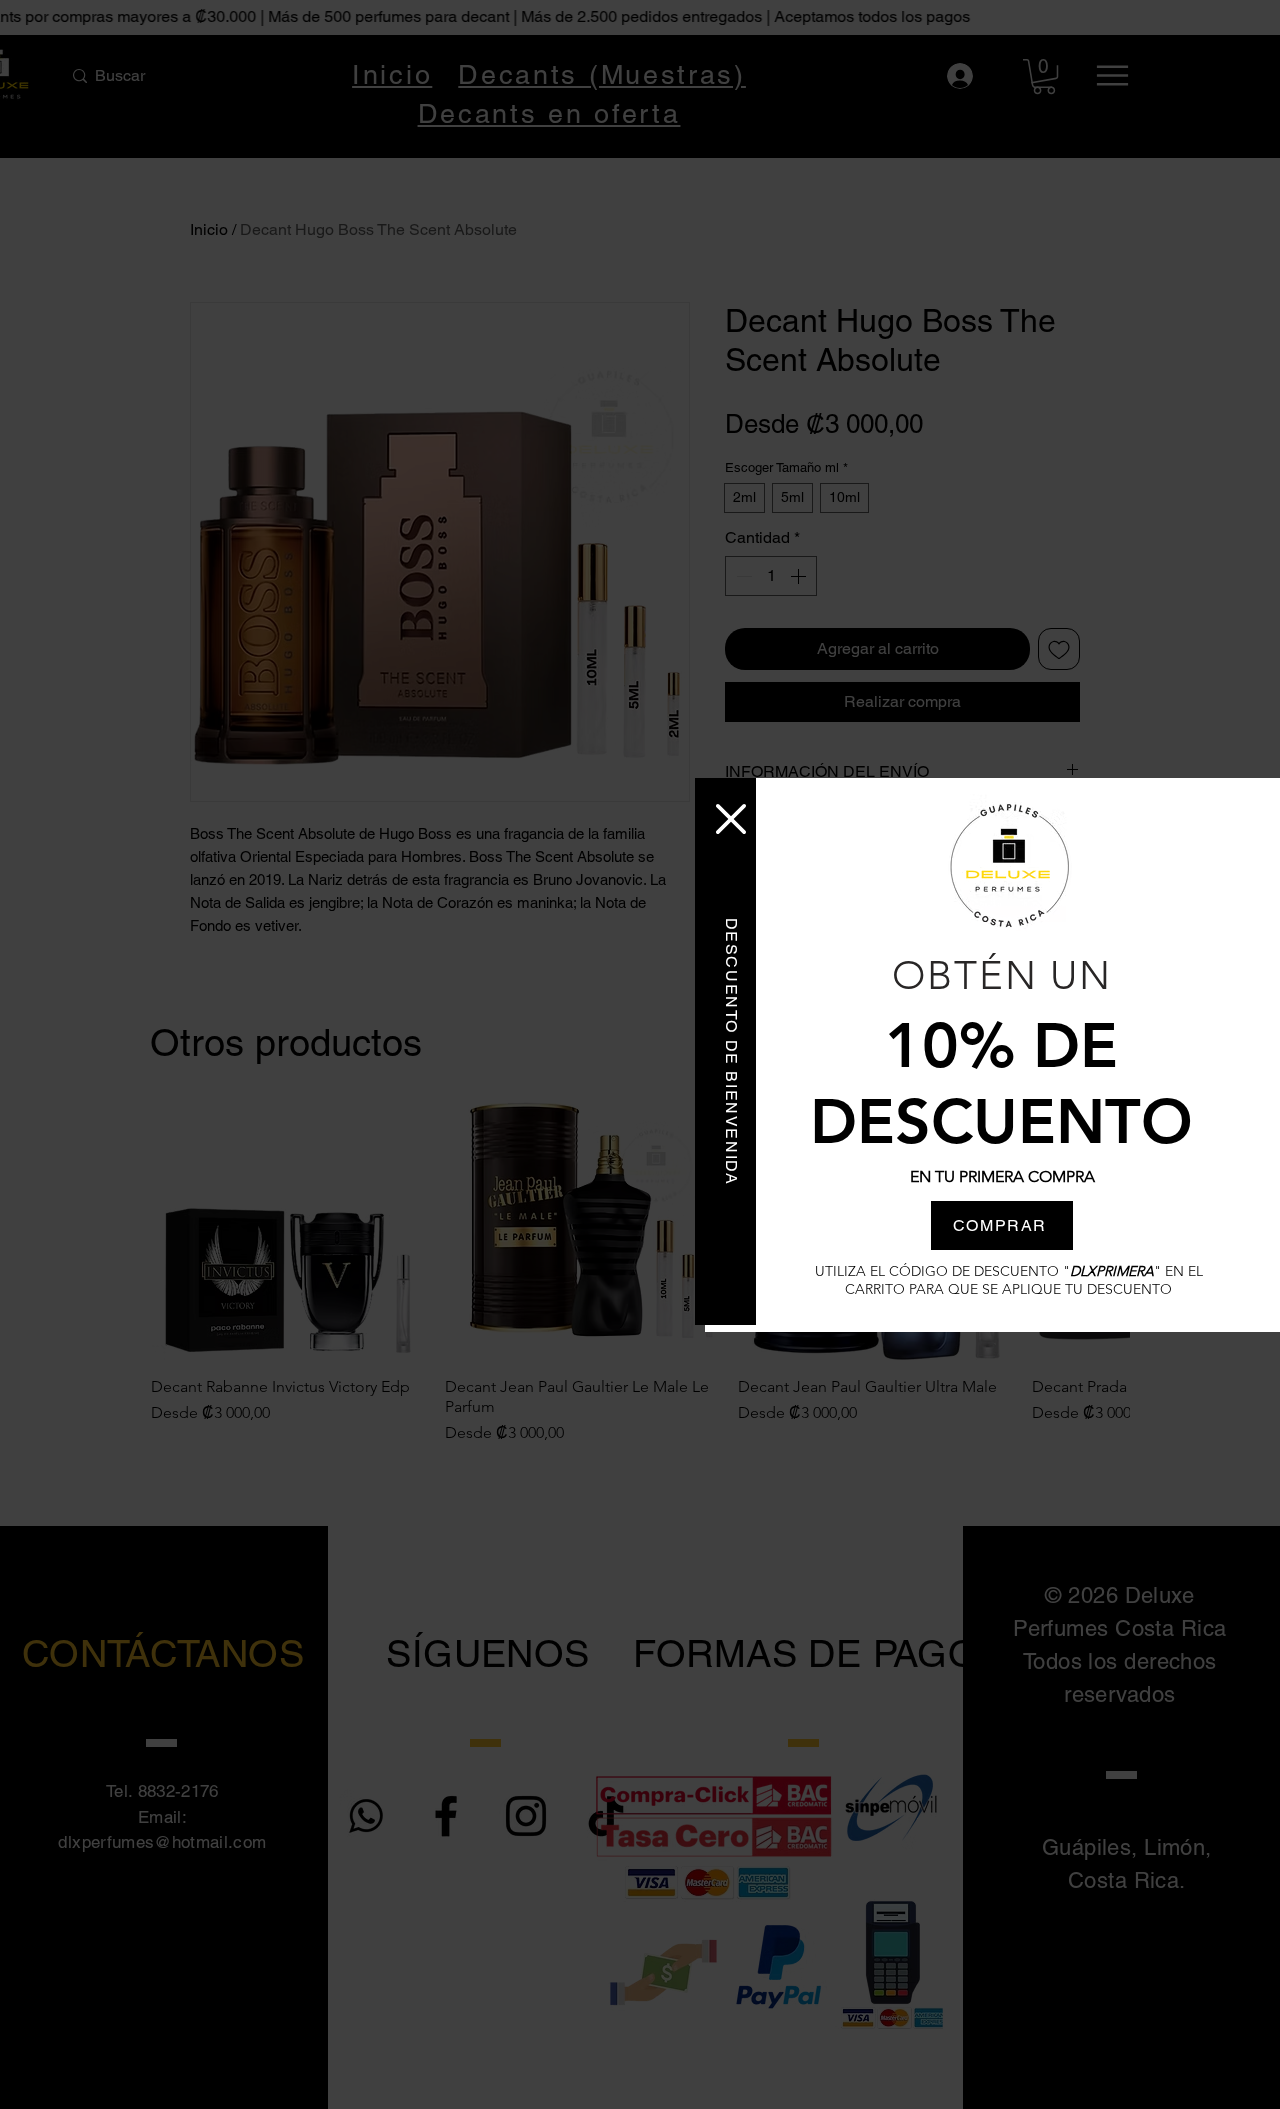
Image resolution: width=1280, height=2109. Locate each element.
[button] (731, 819)
